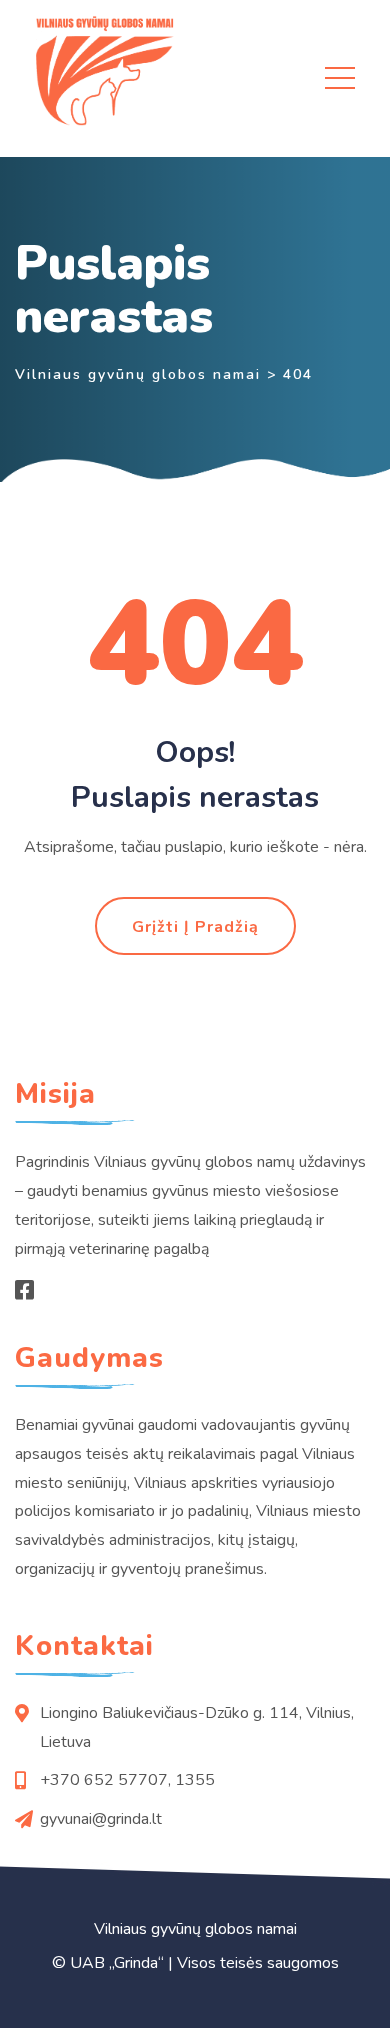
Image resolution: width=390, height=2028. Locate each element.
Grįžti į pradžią (195, 927)
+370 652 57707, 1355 (127, 1780)
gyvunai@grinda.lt (101, 1819)
